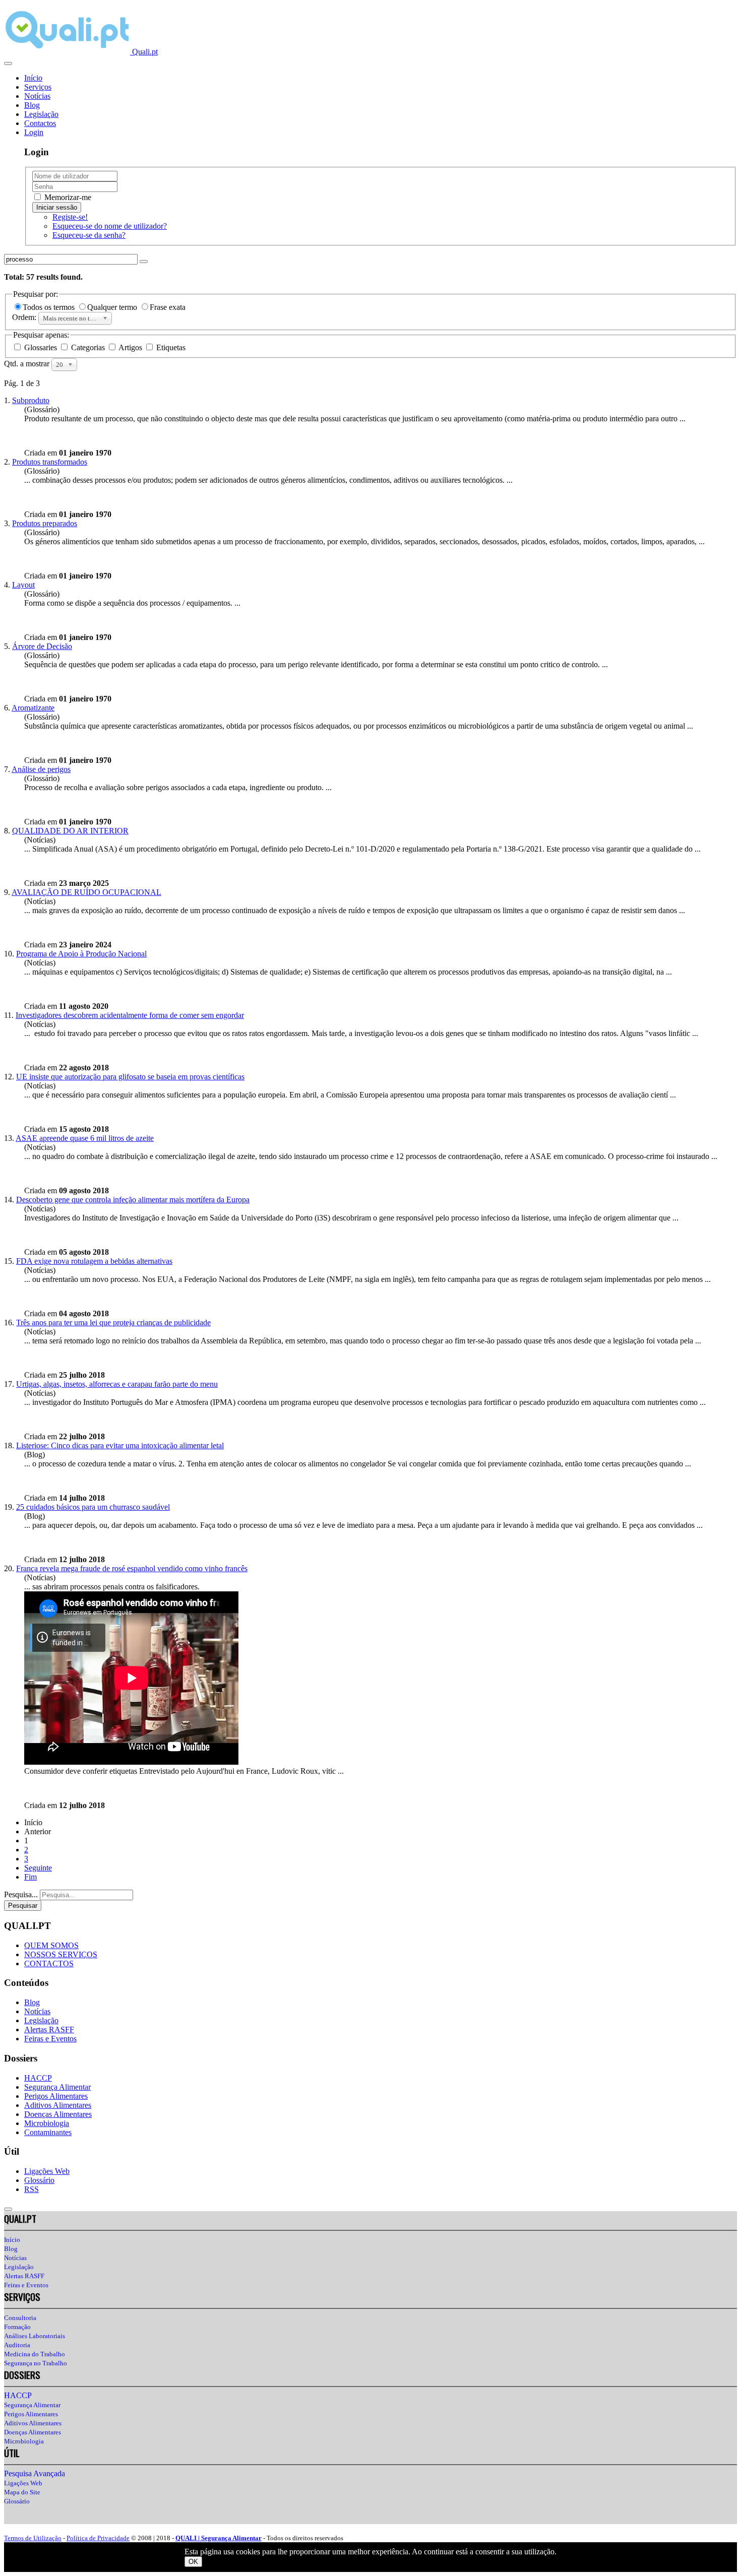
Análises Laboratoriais (35, 2336)
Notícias (37, 96)
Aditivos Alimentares (58, 2105)
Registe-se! (70, 217)
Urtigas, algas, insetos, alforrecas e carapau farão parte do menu (117, 1384)
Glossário (39, 2180)
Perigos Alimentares (56, 2096)
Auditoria (17, 2345)
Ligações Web (47, 2171)
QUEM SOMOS (51, 1945)
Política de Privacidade (98, 2538)
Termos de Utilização (33, 2538)
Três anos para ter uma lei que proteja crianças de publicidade (113, 1323)
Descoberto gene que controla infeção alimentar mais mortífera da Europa (133, 1200)
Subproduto (31, 400)
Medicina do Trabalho (35, 2354)
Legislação (41, 114)
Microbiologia (47, 2123)
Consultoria (20, 2318)
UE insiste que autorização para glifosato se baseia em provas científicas (130, 1077)
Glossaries (41, 347)
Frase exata (168, 307)
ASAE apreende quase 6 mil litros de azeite (85, 1138)
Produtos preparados (45, 523)
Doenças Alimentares (58, 2114)
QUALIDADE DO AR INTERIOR (70, 831)
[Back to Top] (8, 2209)
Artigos (131, 347)
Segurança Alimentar (57, 2087)
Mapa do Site (22, 2492)
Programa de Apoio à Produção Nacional (81, 954)
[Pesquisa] (144, 262)
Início (33, 78)
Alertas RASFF (49, 2030)
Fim (30, 1877)
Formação (17, 2327)
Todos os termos (50, 307)
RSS (32, 2189)
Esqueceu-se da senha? (89, 235)
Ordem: (25, 317)
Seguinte (38, 1868)
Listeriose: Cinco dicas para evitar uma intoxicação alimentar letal (120, 1445)
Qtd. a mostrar (28, 364)
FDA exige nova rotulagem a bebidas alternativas (94, 1261)
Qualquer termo (113, 307)
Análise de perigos (41, 769)
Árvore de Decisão (42, 646)
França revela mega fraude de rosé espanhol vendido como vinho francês (132, 1568)
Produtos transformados (50, 462)
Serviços (38, 87)
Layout (23, 585)
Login (34, 132)
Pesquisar (23, 1906)
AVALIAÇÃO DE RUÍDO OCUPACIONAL (86, 892)
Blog (32, 105)
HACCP (38, 2078)
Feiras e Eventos (50, 2039)
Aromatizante (33, 708)
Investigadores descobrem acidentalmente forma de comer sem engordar (130, 1015)
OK (193, 2562)
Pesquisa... (21, 1894)
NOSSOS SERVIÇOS (61, 1954)
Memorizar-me (67, 197)
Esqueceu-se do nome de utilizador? (110, 226)
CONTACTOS (49, 1963)
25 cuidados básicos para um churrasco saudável (93, 1507)
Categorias (88, 347)
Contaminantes (48, 2132)
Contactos (40, 123)
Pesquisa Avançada (35, 2473)
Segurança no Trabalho (36, 2363)
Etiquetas (170, 347)
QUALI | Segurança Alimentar (219, 2538)
